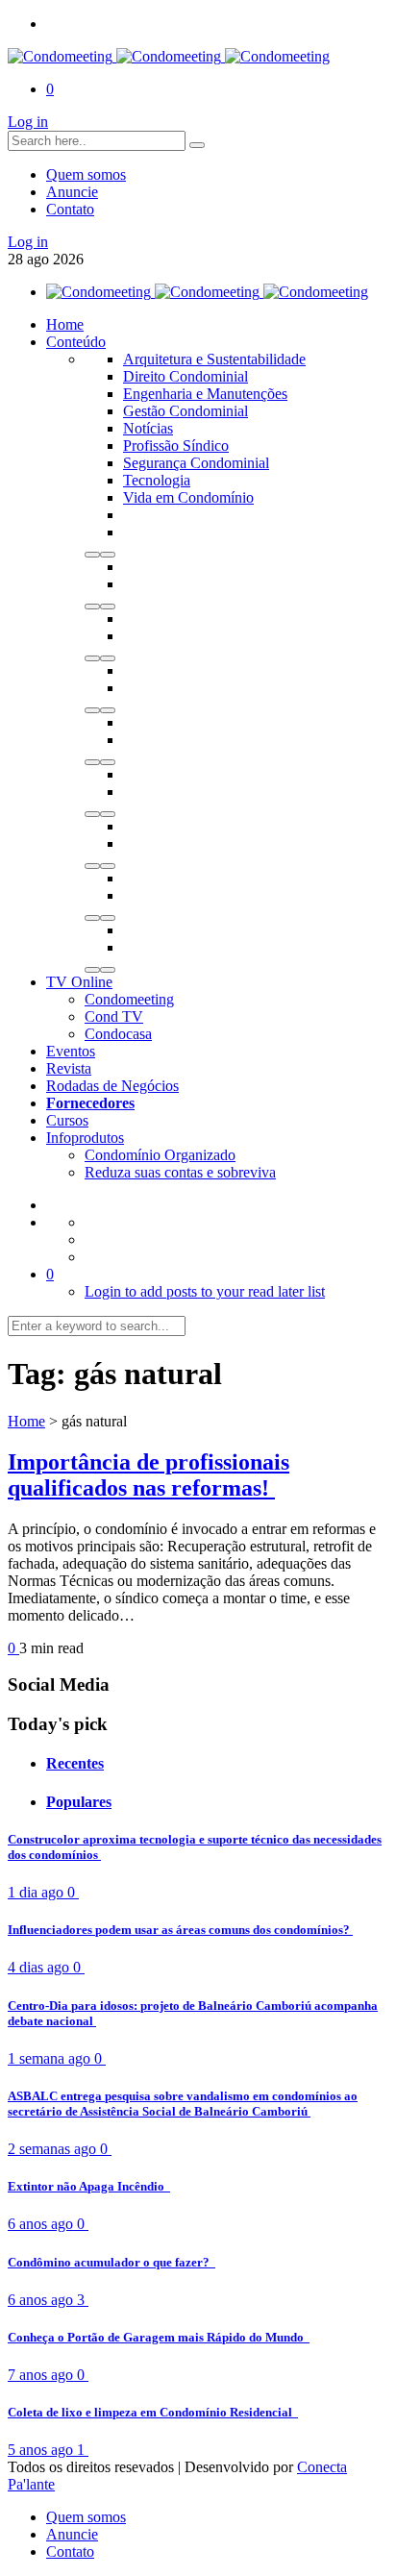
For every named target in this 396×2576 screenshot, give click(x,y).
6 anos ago (42, 2224)
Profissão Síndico (176, 446)
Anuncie (72, 192)
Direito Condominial (186, 376)
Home (65, 324)
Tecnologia (157, 480)
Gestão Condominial (186, 411)
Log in (28, 122)
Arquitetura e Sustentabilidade (214, 359)
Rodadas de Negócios (112, 1086)
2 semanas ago (54, 2149)
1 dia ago (37, 1892)
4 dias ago (40, 1967)
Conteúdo (76, 342)
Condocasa (118, 1034)
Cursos (67, 1120)
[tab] (217, 1764)
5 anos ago (42, 2450)
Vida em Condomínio (188, 497)
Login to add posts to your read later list (205, 1291)
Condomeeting (129, 999)
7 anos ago (42, 2375)
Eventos (71, 1051)
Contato (70, 209)
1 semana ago (51, 2058)
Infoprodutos (85, 1138)
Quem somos (86, 174)
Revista (69, 1068)
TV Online (79, 982)
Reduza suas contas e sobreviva (180, 1172)
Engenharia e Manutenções (205, 394)
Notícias (148, 428)
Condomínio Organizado (160, 1155)
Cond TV (114, 1016)
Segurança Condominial (196, 463)
